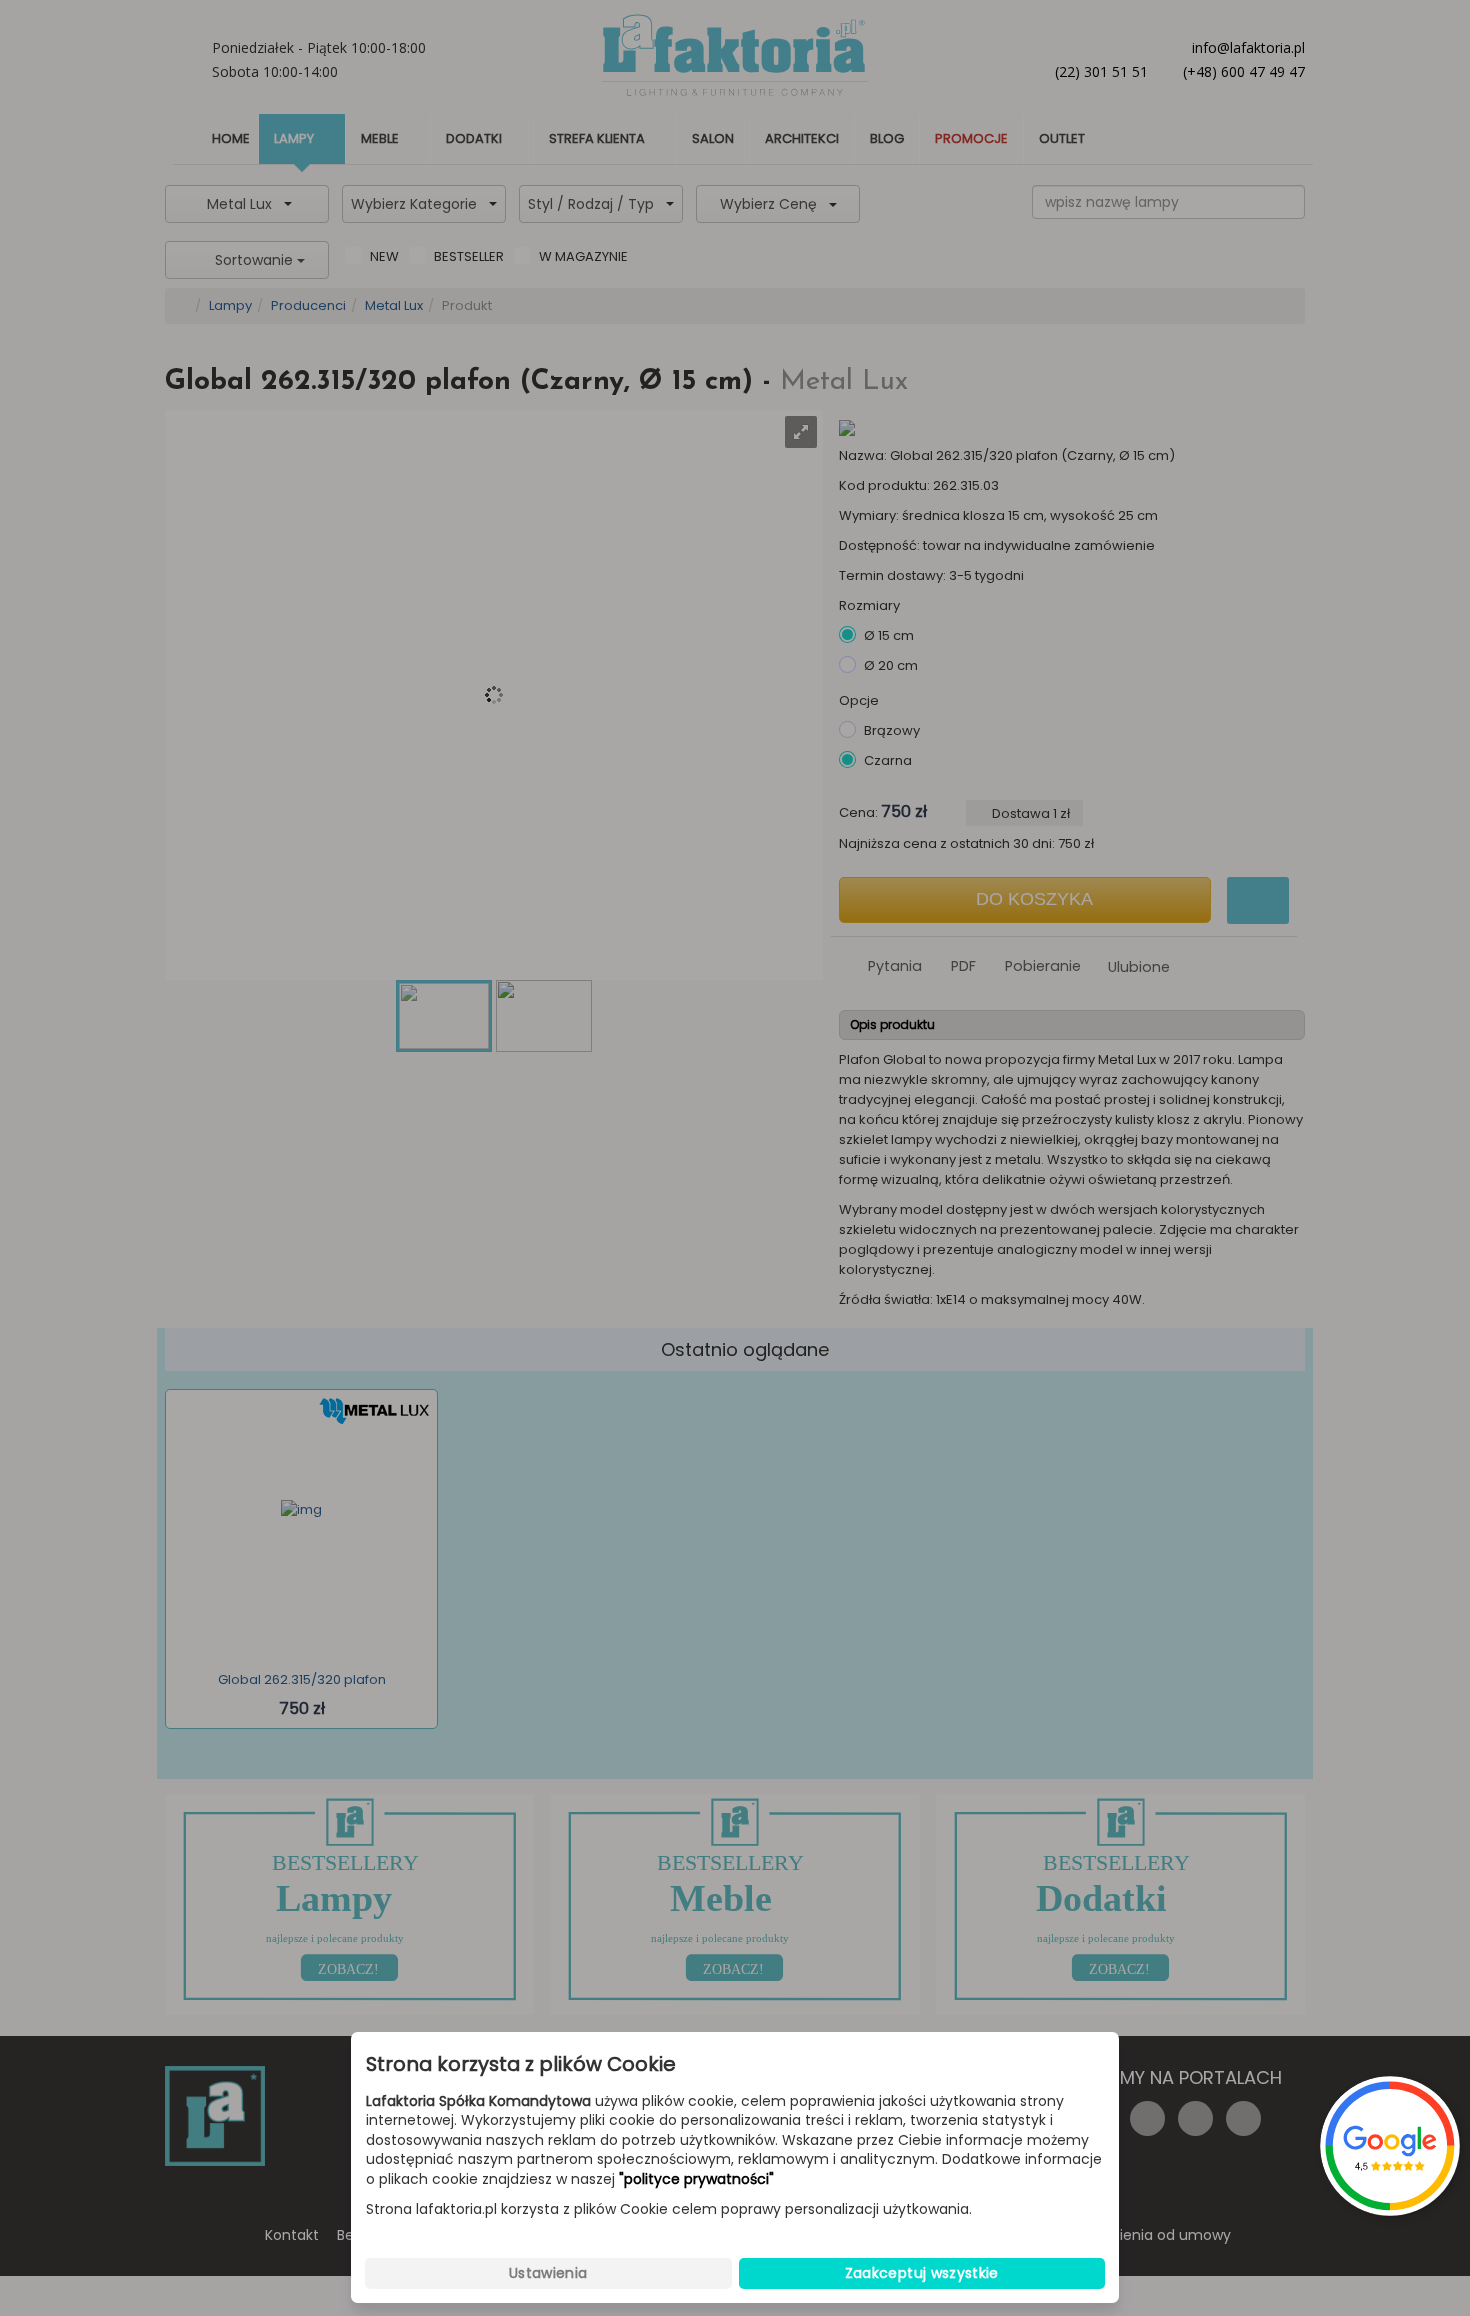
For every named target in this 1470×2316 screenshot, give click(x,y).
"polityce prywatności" (696, 2179)
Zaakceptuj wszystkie (922, 2273)
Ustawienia (548, 2273)
